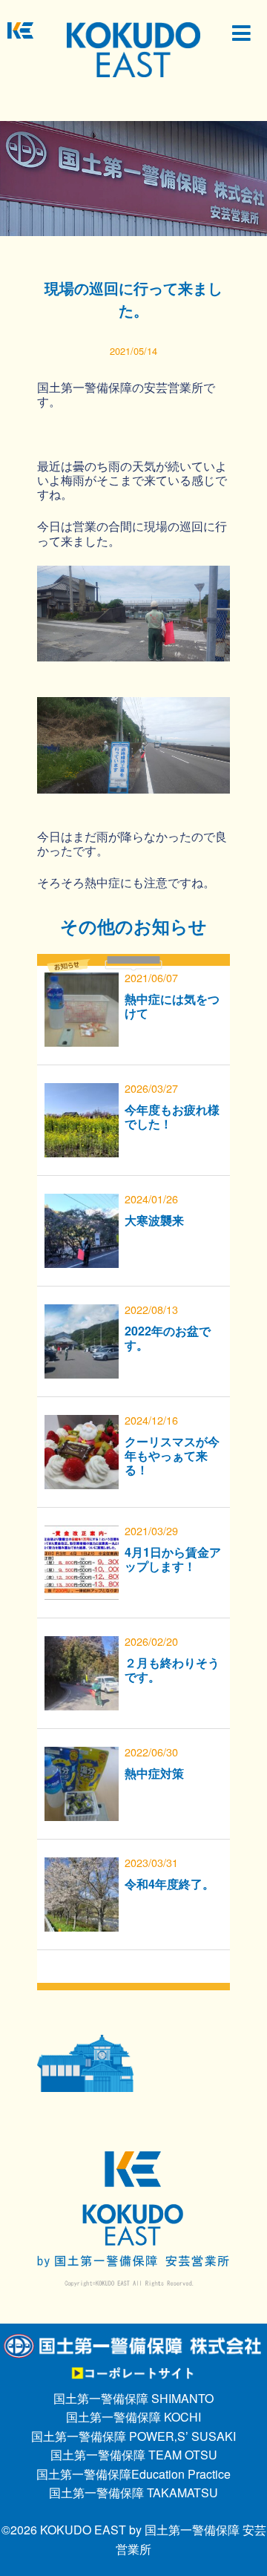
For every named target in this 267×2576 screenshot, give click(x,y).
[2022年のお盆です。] (82, 1314)
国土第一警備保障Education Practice (133, 2474)
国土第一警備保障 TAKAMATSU (133, 2492)
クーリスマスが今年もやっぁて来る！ (172, 1455)
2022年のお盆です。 (168, 1338)
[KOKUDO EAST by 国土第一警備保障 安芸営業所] (133, 49)
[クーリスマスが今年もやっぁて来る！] (82, 1424)
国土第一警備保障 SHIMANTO (133, 2398)
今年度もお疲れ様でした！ (172, 1117)
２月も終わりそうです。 (172, 1670)
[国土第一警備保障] (133, 2342)
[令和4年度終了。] (82, 1867)
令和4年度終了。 (169, 1884)
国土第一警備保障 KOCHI (133, 2417)
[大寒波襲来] (82, 1203)
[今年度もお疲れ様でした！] (82, 1092)
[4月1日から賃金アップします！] (82, 1535)
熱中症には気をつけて (172, 1006)
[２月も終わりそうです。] (82, 1645)
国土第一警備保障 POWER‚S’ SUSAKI (133, 2436)
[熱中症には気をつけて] (82, 982)
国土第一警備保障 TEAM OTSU (134, 2455)
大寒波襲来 (154, 1220)
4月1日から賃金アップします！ (173, 1559)
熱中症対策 (154, 1773)
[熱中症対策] (82, 1756)
